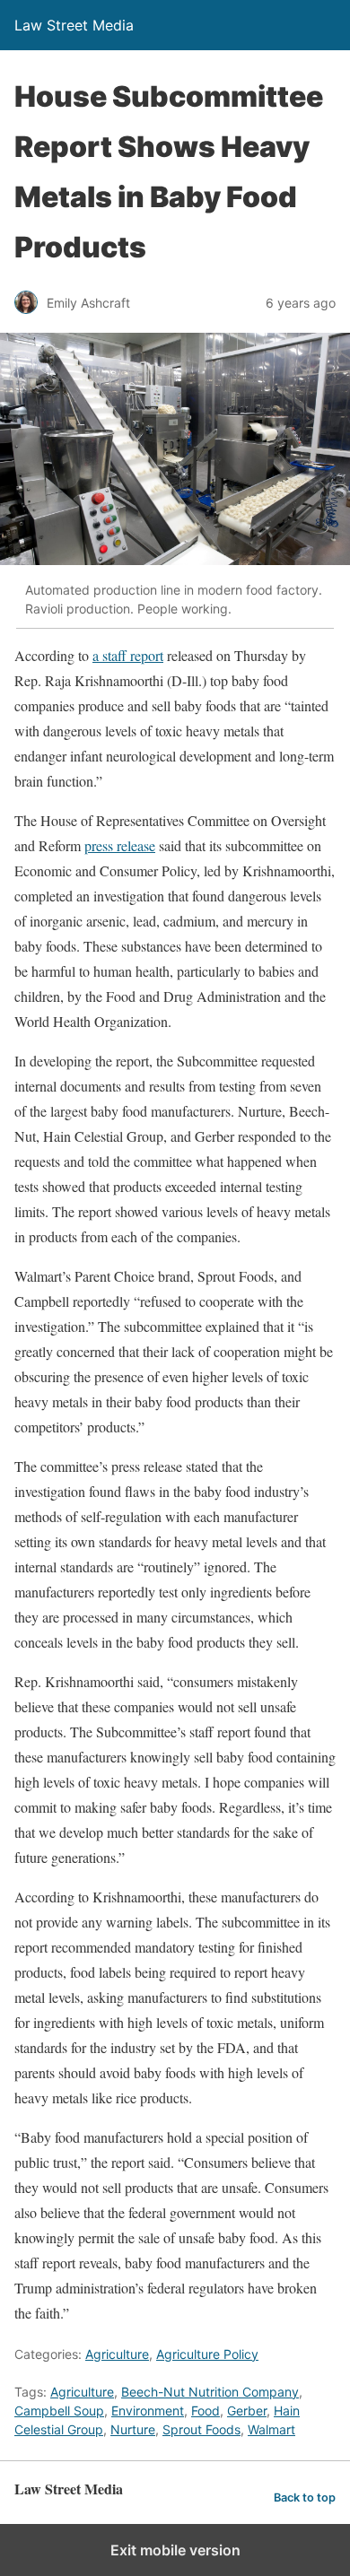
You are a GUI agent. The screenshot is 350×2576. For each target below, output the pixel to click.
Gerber (247, 2411)
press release (120, 845)
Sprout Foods (201, 2429)
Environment (148, 2411)
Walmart (271, 2429)
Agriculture (117, 2354)
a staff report (128, 655)
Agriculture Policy (207, 2354)
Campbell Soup (59, 2411)
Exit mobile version (175, 2550)
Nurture (133, 2429)
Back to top (305, 2498)
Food (206, 2411)
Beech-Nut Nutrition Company (210, 2392)
